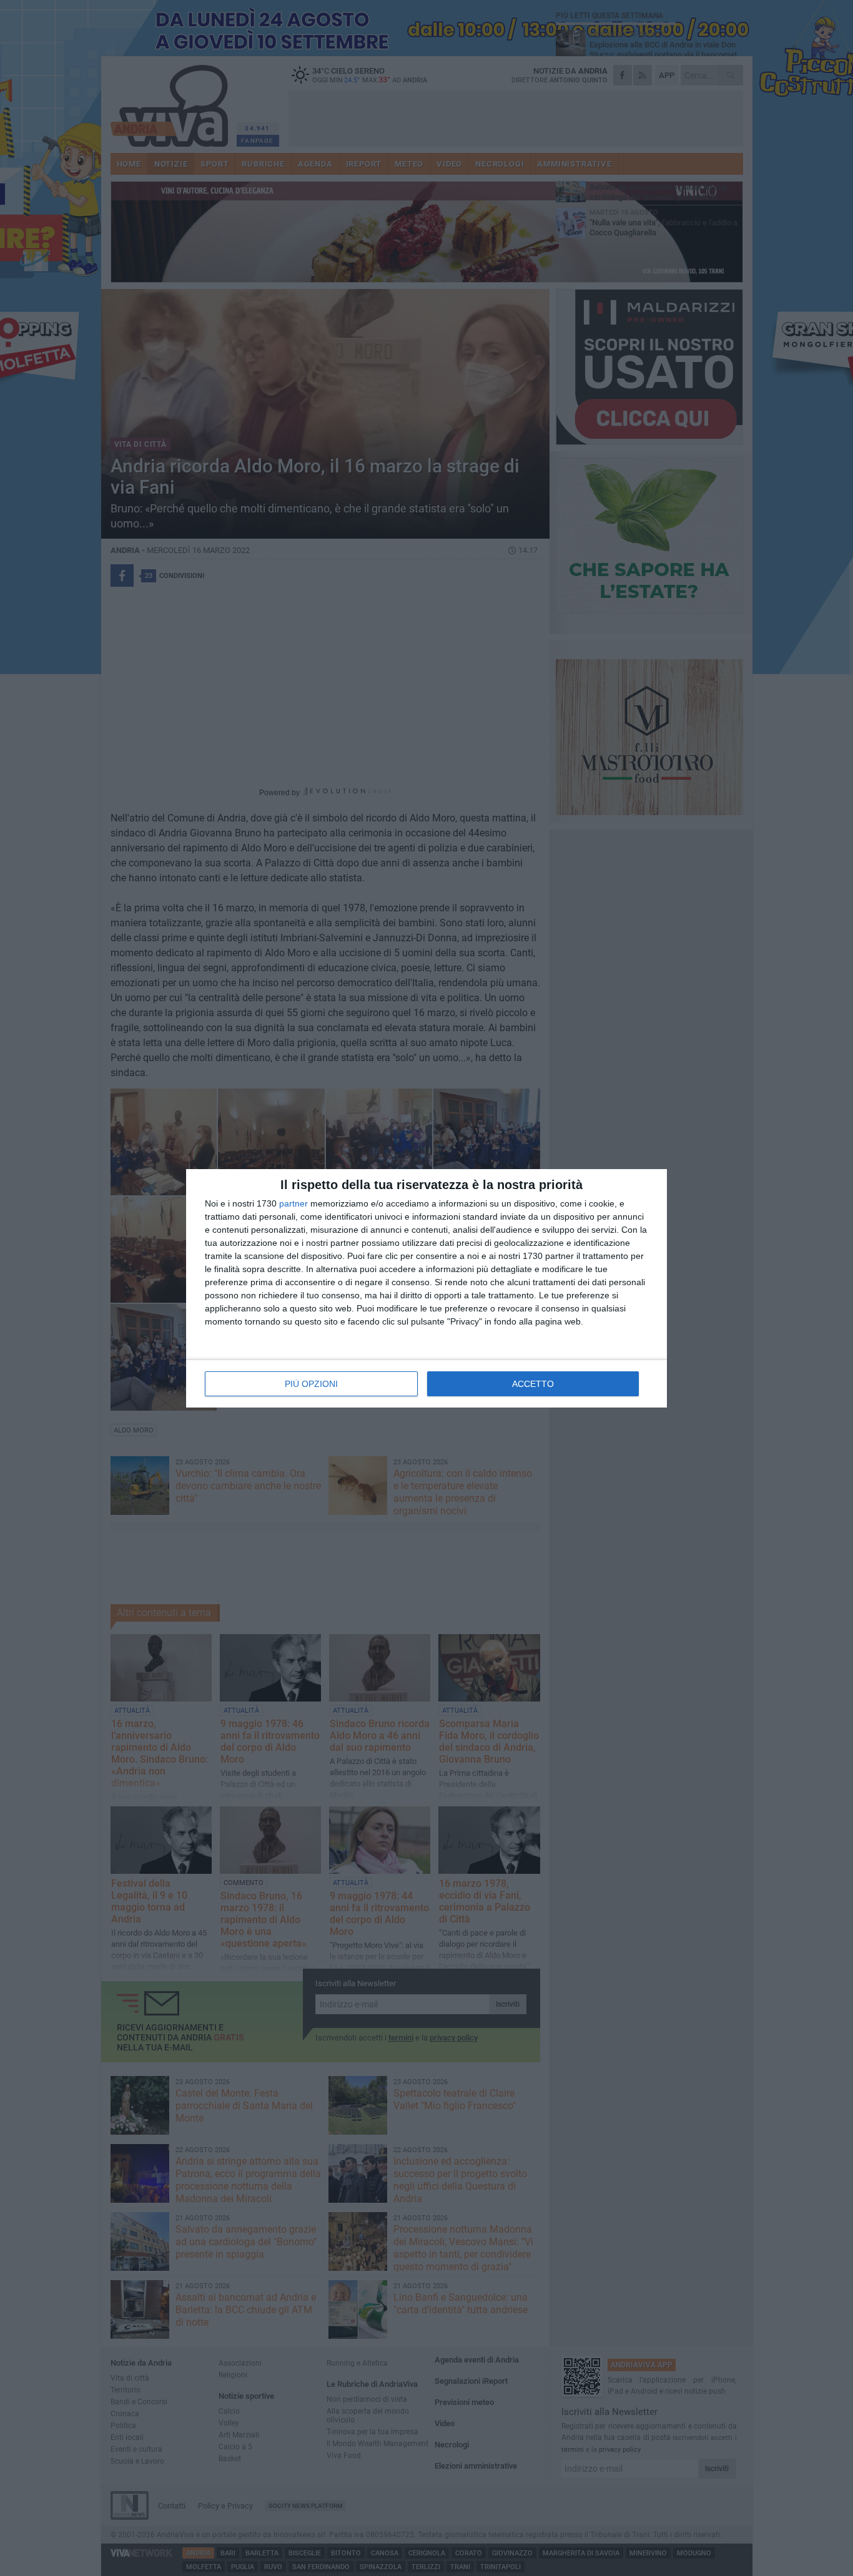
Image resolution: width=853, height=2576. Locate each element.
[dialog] (426, 1288)
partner (293, 1203)
